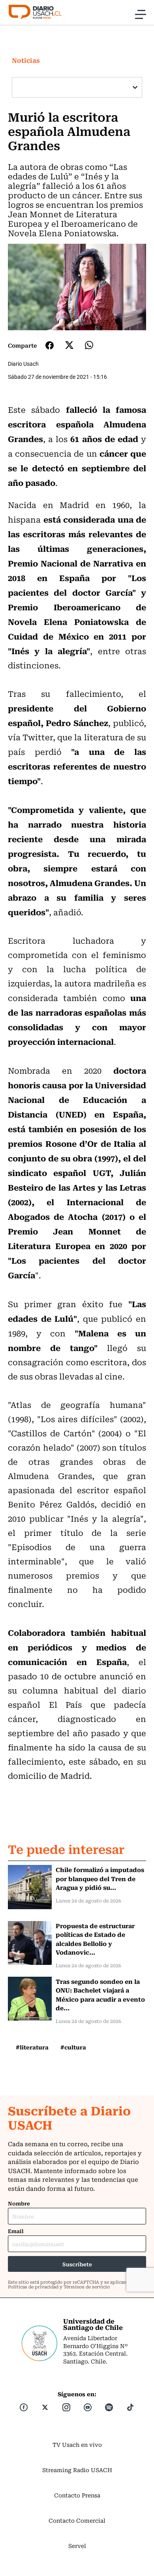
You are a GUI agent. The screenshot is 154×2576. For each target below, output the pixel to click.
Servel (77, 2546)
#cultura (73, 2047)
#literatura (32, 2047)
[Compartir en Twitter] (69, 345)
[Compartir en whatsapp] (89, 345)
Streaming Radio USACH (77, 2470)
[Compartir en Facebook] (50, 345)
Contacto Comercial (77, 2520)
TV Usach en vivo (77, 2444)
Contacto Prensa (77, 2495)
